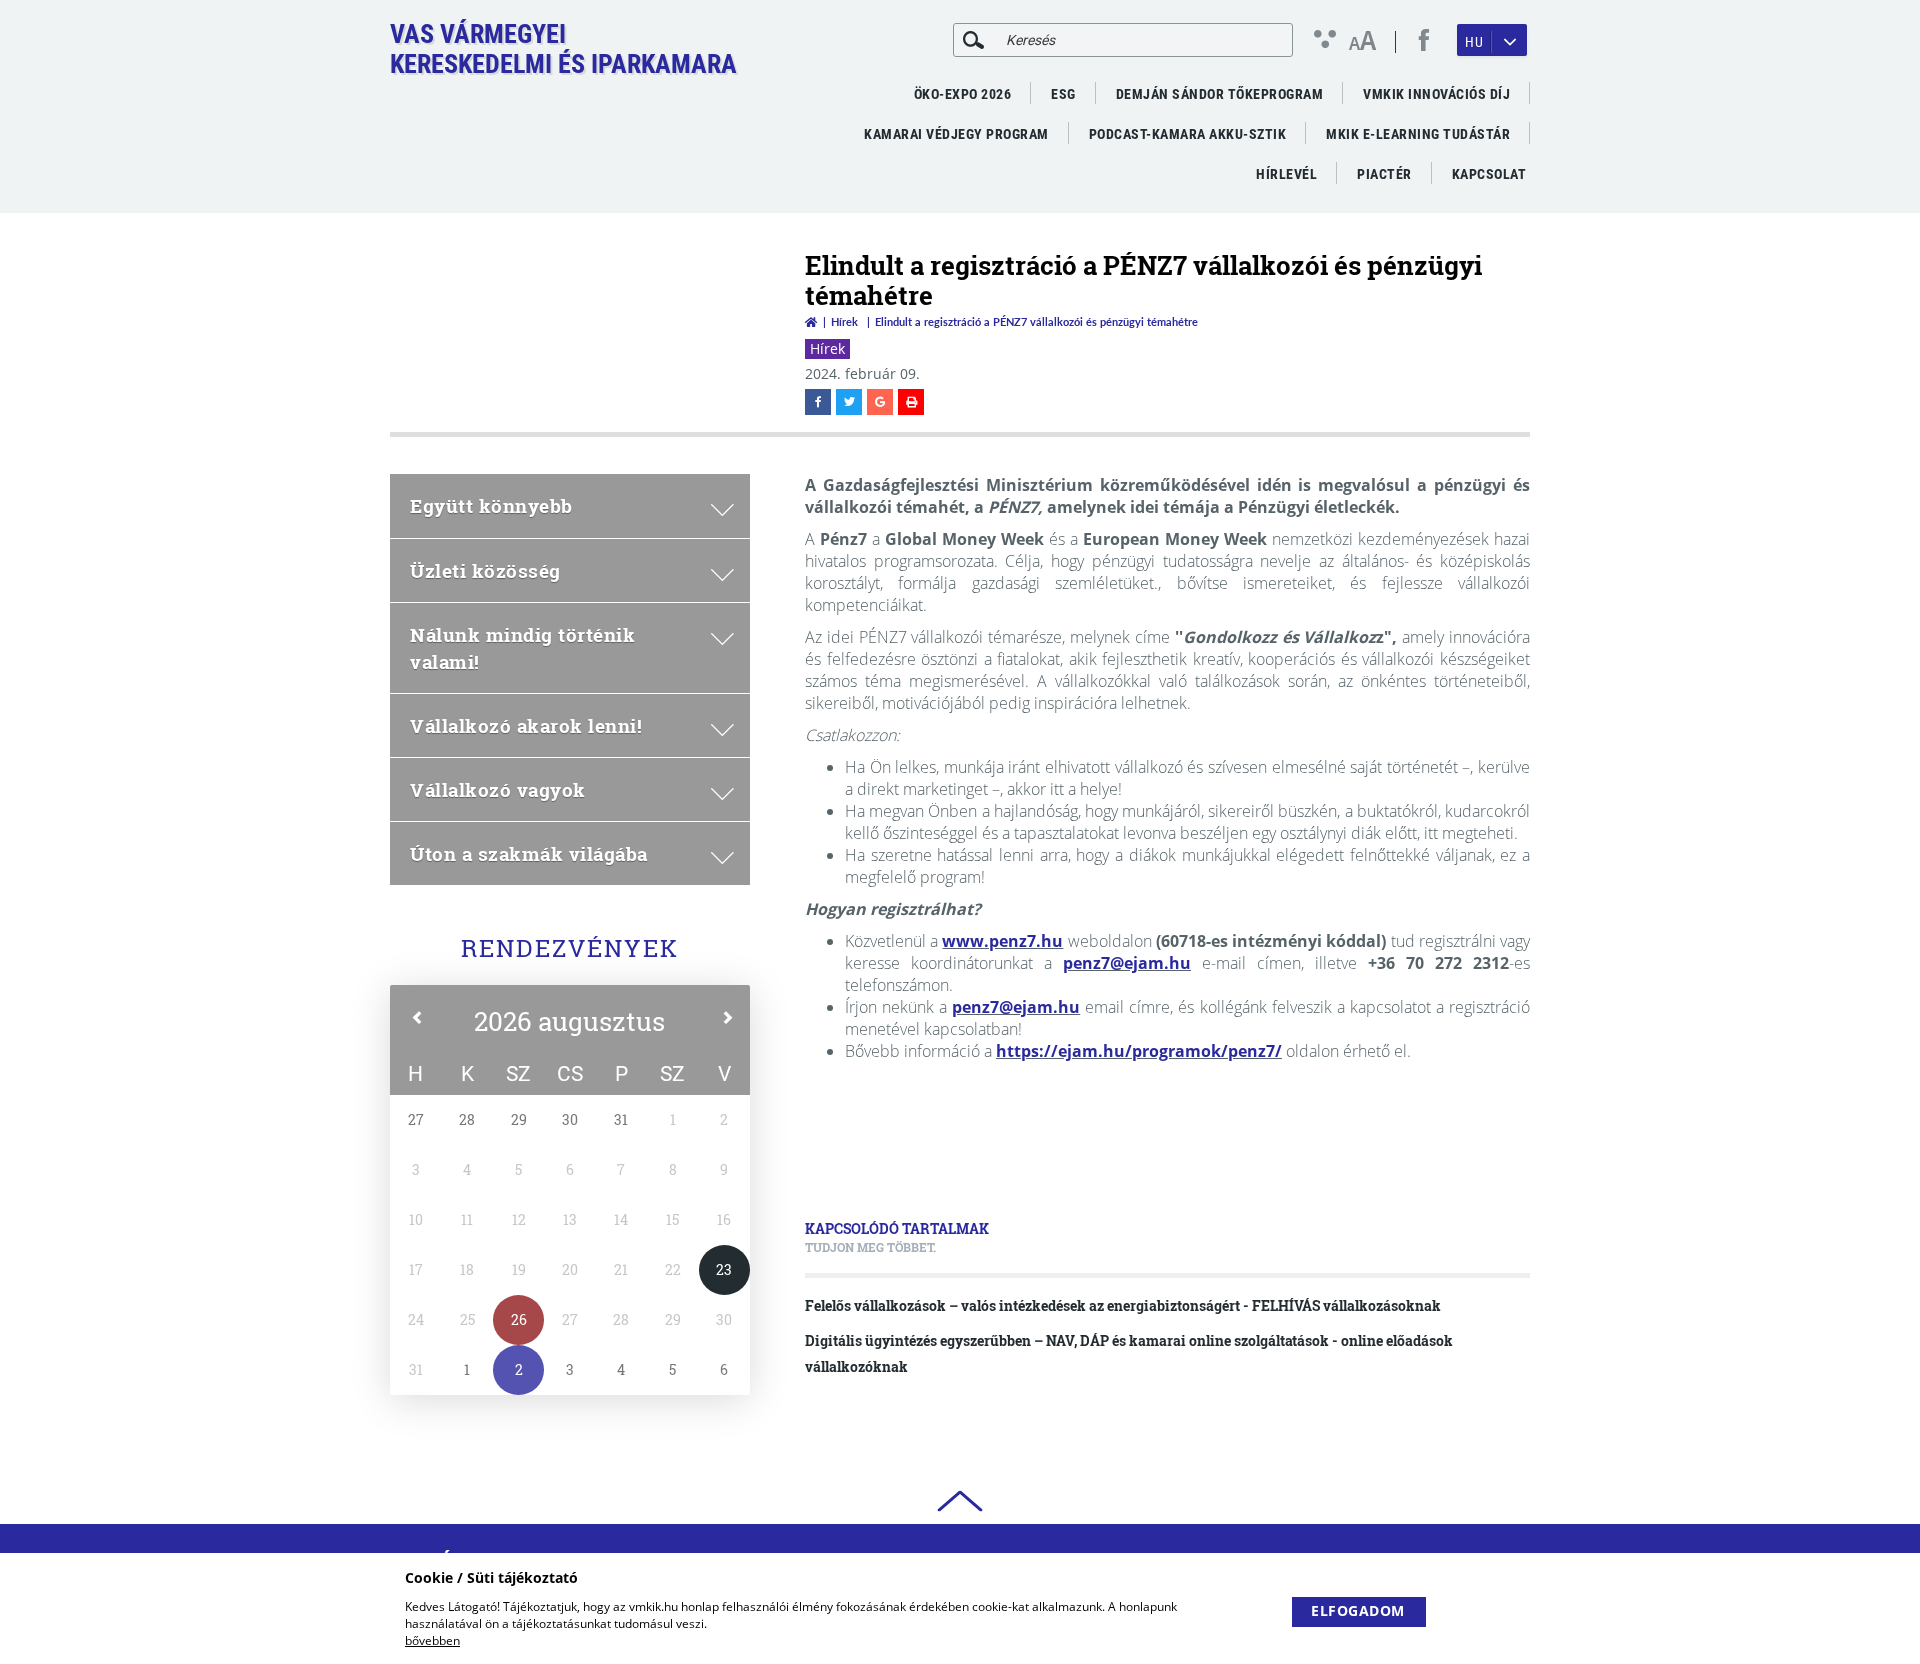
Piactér (1384, 174)
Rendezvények (570, 948)
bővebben (432, 1640)
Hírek (844, 321)
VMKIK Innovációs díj (1436, 94)
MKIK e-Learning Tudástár (1418, 134)
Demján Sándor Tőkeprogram (1220, 94)
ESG (1063, 94)
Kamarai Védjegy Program (956, 134)
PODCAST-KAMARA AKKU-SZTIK (1188, 134)
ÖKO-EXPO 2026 (963, 94)
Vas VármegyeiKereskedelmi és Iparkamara (563, 49)
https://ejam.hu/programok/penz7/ (1139, 1051)
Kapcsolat (1489, 174)
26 (519, 1319)
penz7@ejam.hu (1127, 963)
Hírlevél (1286, 174)
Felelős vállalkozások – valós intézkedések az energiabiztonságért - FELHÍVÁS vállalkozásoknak (1123, 1305)
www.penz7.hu (1002, 941)
